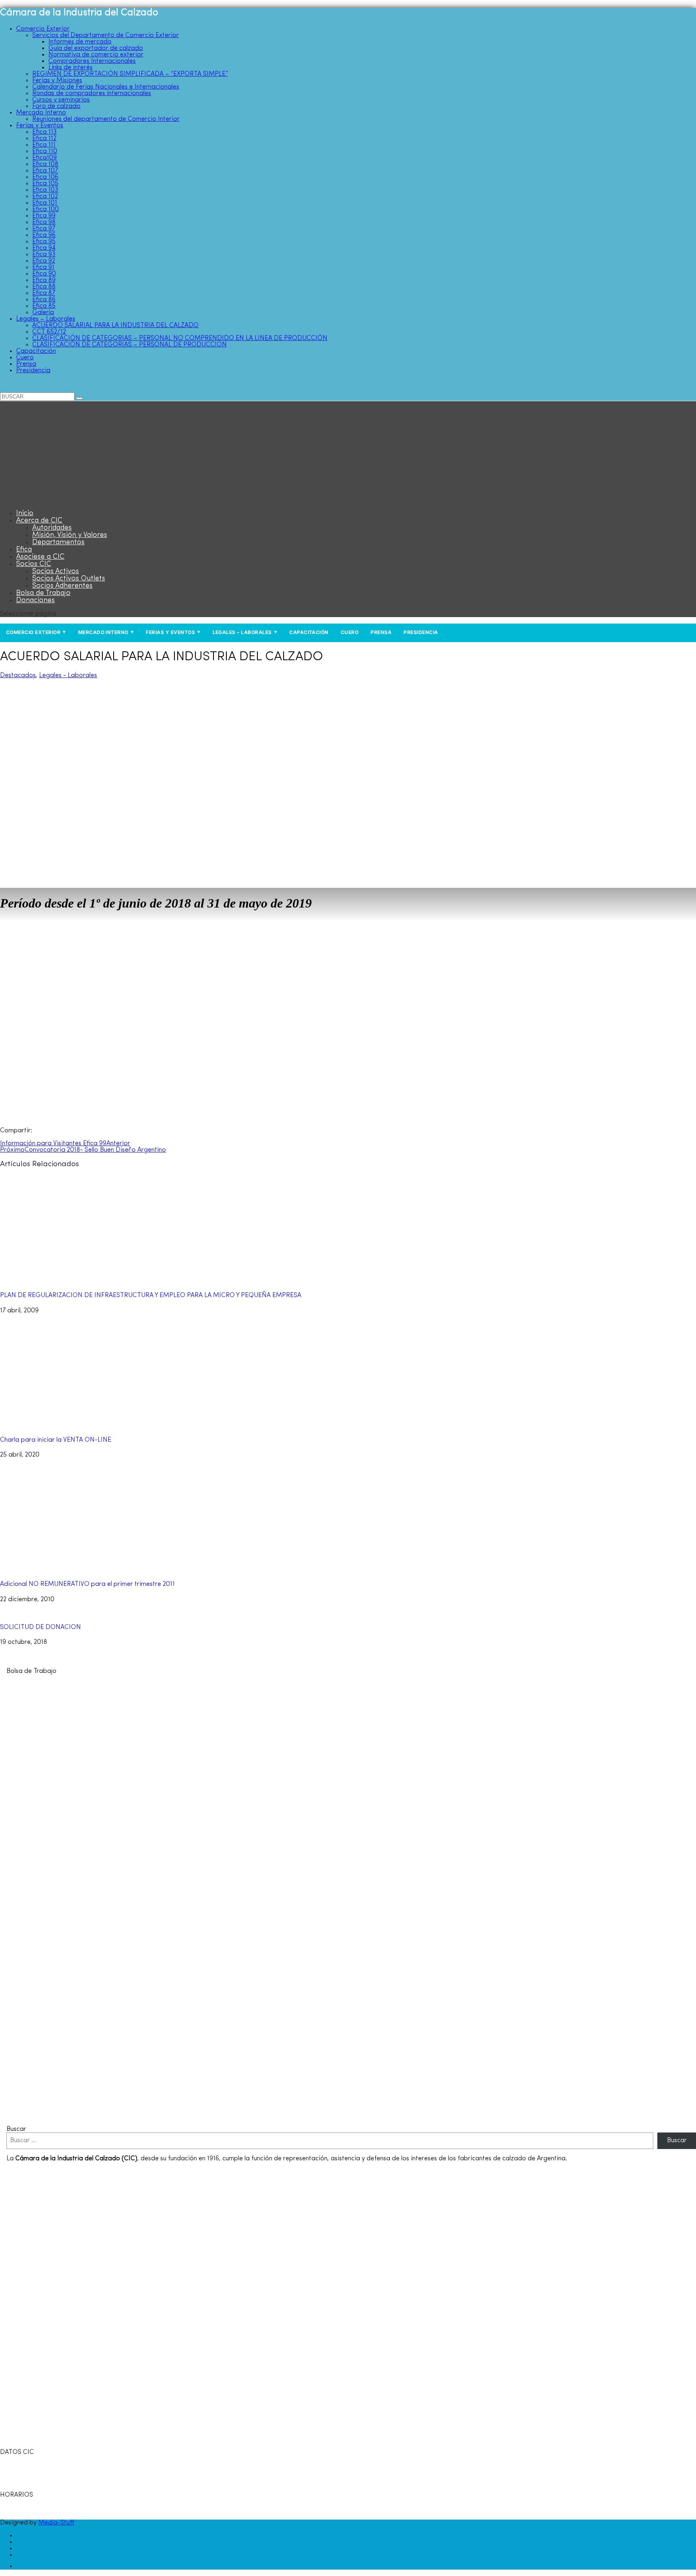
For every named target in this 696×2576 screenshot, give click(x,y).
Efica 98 (44, 222)
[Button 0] (79, 398)
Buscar (16, 2129)
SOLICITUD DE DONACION (40, 1627)
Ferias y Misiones (57, 81)
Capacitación (36, 351)
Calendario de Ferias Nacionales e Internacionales (106, 87)
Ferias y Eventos (40, 126)
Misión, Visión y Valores (70, 535)
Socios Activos (56, 572)
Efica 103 (45, 190)
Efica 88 (44, 287)
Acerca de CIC (39, 521)
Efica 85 (44, 306)
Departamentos (58, 543)
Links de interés (70, 68)
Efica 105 (45, 184)
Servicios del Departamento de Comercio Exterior (106, 35)
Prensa (26, 364)
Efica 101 (45, 203)
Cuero (25, 358)
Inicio (25, 514)
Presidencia (33, 371)
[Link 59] (50, 500)
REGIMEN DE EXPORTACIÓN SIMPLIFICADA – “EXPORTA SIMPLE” (130, 74)
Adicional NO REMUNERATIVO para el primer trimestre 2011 (87, 1584)
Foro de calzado (56, 106)
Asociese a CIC (40, 557)
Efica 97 (44, 229)
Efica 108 (45, 164)
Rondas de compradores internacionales (92, 93)
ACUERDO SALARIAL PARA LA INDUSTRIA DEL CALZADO (115, 325)
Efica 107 (45, 171)
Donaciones (35, 601)
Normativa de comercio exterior (96, 55)
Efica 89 (44, 280)
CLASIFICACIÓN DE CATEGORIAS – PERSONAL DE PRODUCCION (129, 345)
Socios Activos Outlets (69, 579)
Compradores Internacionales (92, 61)
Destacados (18, 676)
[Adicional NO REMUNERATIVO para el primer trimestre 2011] (89, 1569)
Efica (24, 550)
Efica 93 (44, 255)
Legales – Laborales (46, 319)
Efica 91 (43, 267)
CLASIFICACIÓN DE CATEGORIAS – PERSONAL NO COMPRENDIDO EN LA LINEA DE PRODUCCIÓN (180, 338)
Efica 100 (46, 209)
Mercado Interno (41, 113)
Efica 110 (45, 151)
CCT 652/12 (49, 332)
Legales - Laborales (68, 676)
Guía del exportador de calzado (96, 48)
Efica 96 (44, 235)
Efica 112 (44, 139)
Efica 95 (44, 242)
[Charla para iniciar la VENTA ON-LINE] (89, 1425)
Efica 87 (44, 293)
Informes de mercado (80, 42)
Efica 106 (45, 177)
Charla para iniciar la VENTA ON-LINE (56, 1440)
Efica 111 (44, 145)
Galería (43, 313)
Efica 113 (45, 132)
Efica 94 (44, 248)
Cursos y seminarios (61, 100)
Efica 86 (44, 300)
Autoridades (52, 528)
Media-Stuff (56, 2523)
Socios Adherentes (62, 586)
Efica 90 (44, 274)
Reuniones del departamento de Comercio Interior (106, 119)
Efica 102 (45, 197)
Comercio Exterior (43, 29)
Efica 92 (44, 261)
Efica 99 (44, 216)
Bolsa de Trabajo (43, 593)
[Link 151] (21, 2566)
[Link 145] (224, 2116)
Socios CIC (34, 564)
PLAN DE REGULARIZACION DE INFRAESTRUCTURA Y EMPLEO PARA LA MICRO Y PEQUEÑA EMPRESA (151, 1295)
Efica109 (45, 158)
